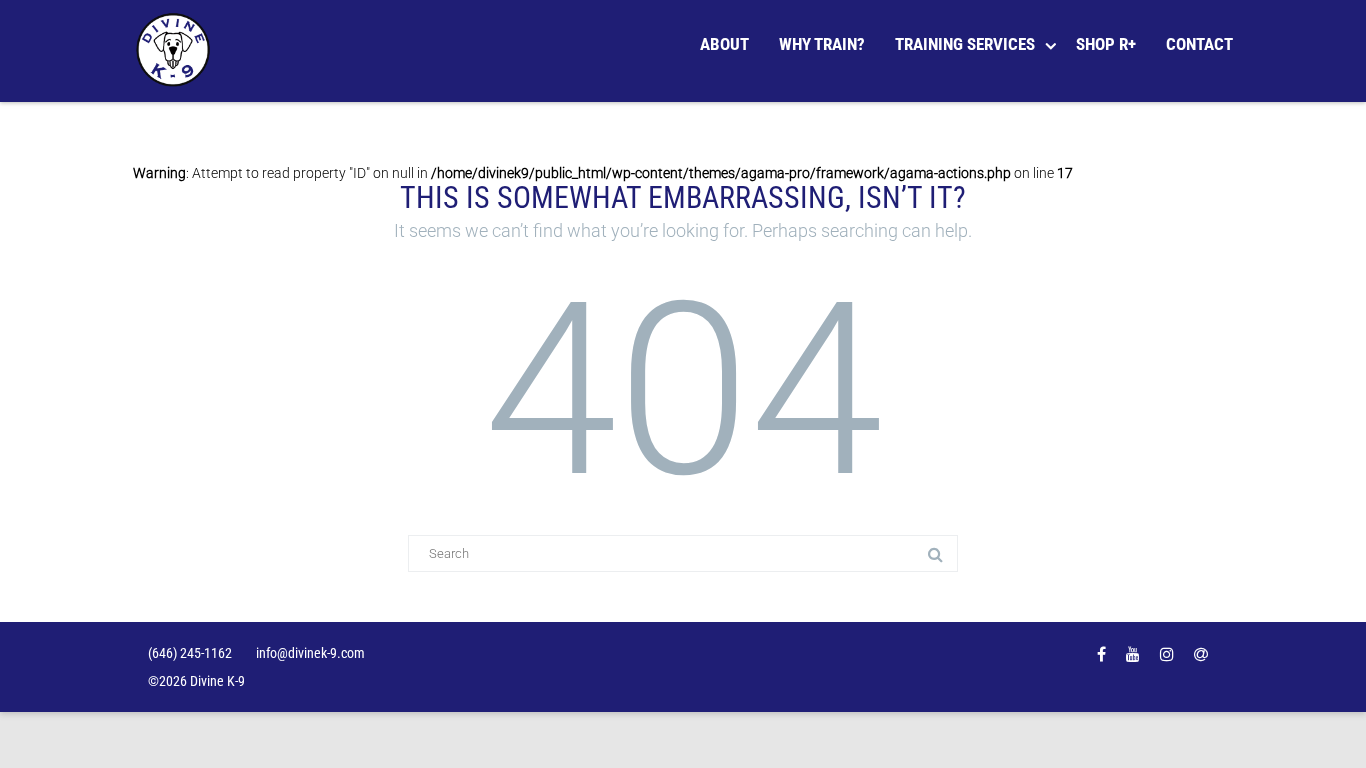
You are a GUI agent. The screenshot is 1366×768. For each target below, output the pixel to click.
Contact (1199, 44)
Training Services (965, 44)
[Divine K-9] (178, 51)
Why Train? (822, 44)
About (724, 44)
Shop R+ (1106, 44)
